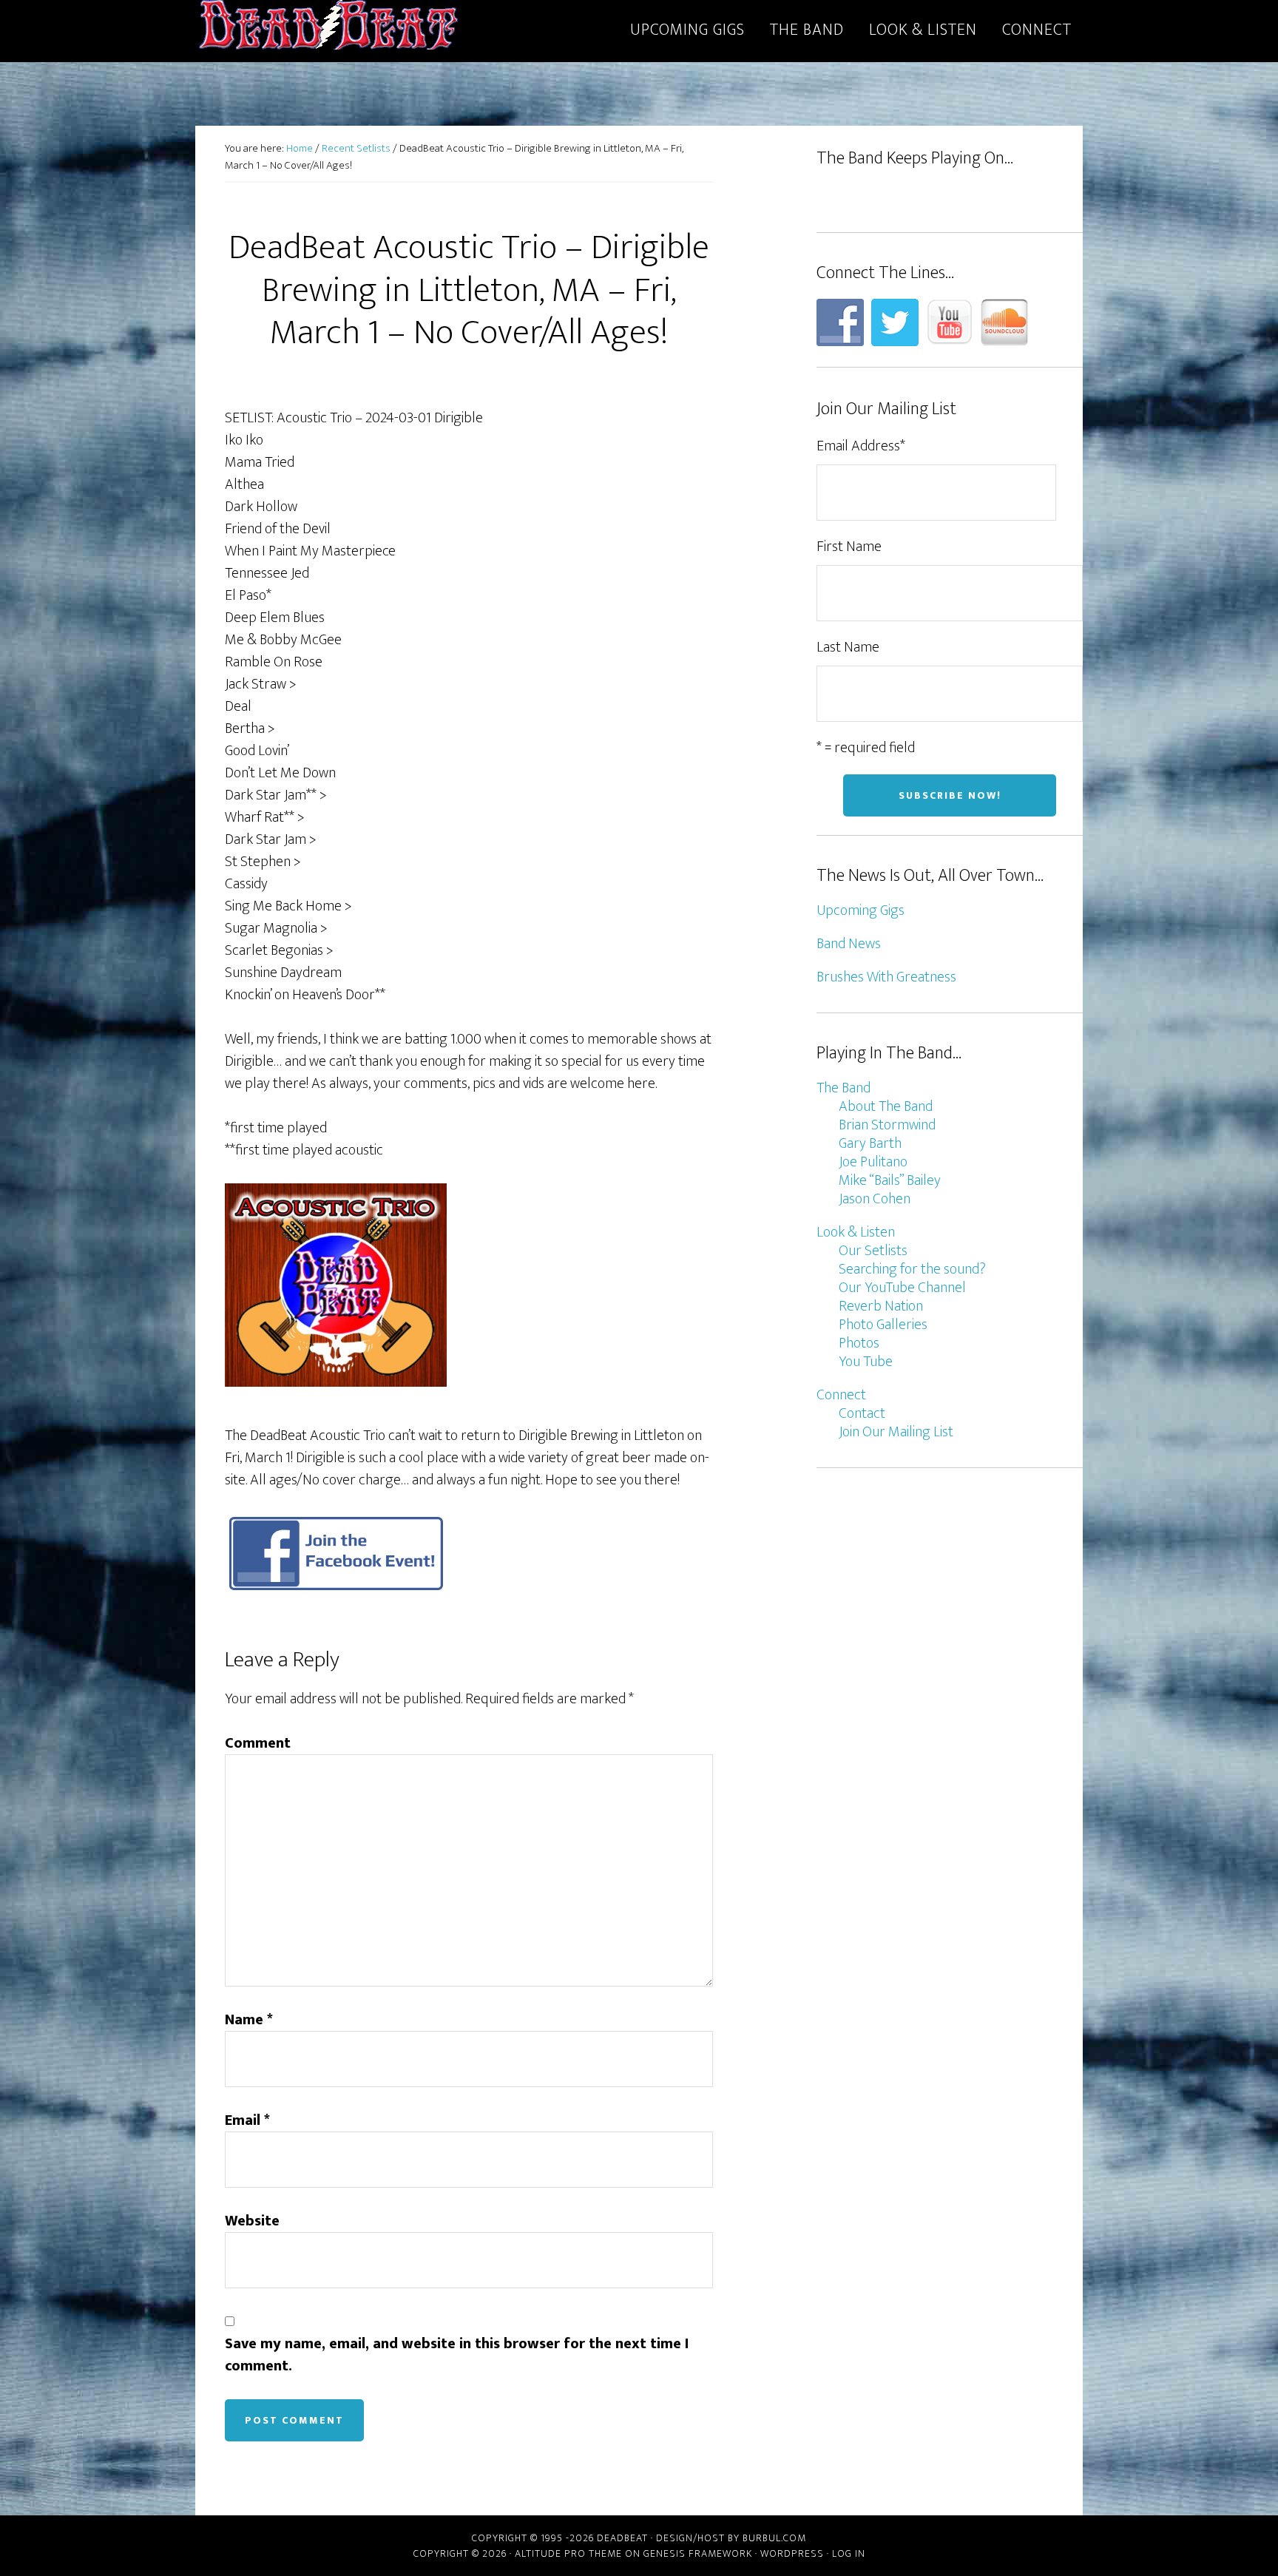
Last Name (848, 647)
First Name (849, 547)
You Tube (866, 1362)
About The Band (886, 1106)
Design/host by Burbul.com (731, 2538)
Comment (258, 1743)
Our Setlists (873, 1251)
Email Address (861, 446)
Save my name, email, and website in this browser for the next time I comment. (457, 2355)
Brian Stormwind (887, 1125)
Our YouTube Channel (902, 1288)
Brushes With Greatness (886, 977)
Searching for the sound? (912, 1269)
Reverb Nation (881, 1306)
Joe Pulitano (873, 1162)
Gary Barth (870, 1143)
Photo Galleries (883, 1325)
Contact (862, 1413)
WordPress (792, 2553)
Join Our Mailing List (896, 1432)
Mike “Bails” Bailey (890, 1180)
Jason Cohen (875, 1199)
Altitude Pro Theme (568, 2553)
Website (252, 2221)
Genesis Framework (698, 2553)
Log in (849, 2553)
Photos (859, 1343)
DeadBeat (328, 28)
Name (249, 2020)
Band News (849, 944)
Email (247, 2120)
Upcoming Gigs (861, 910)
